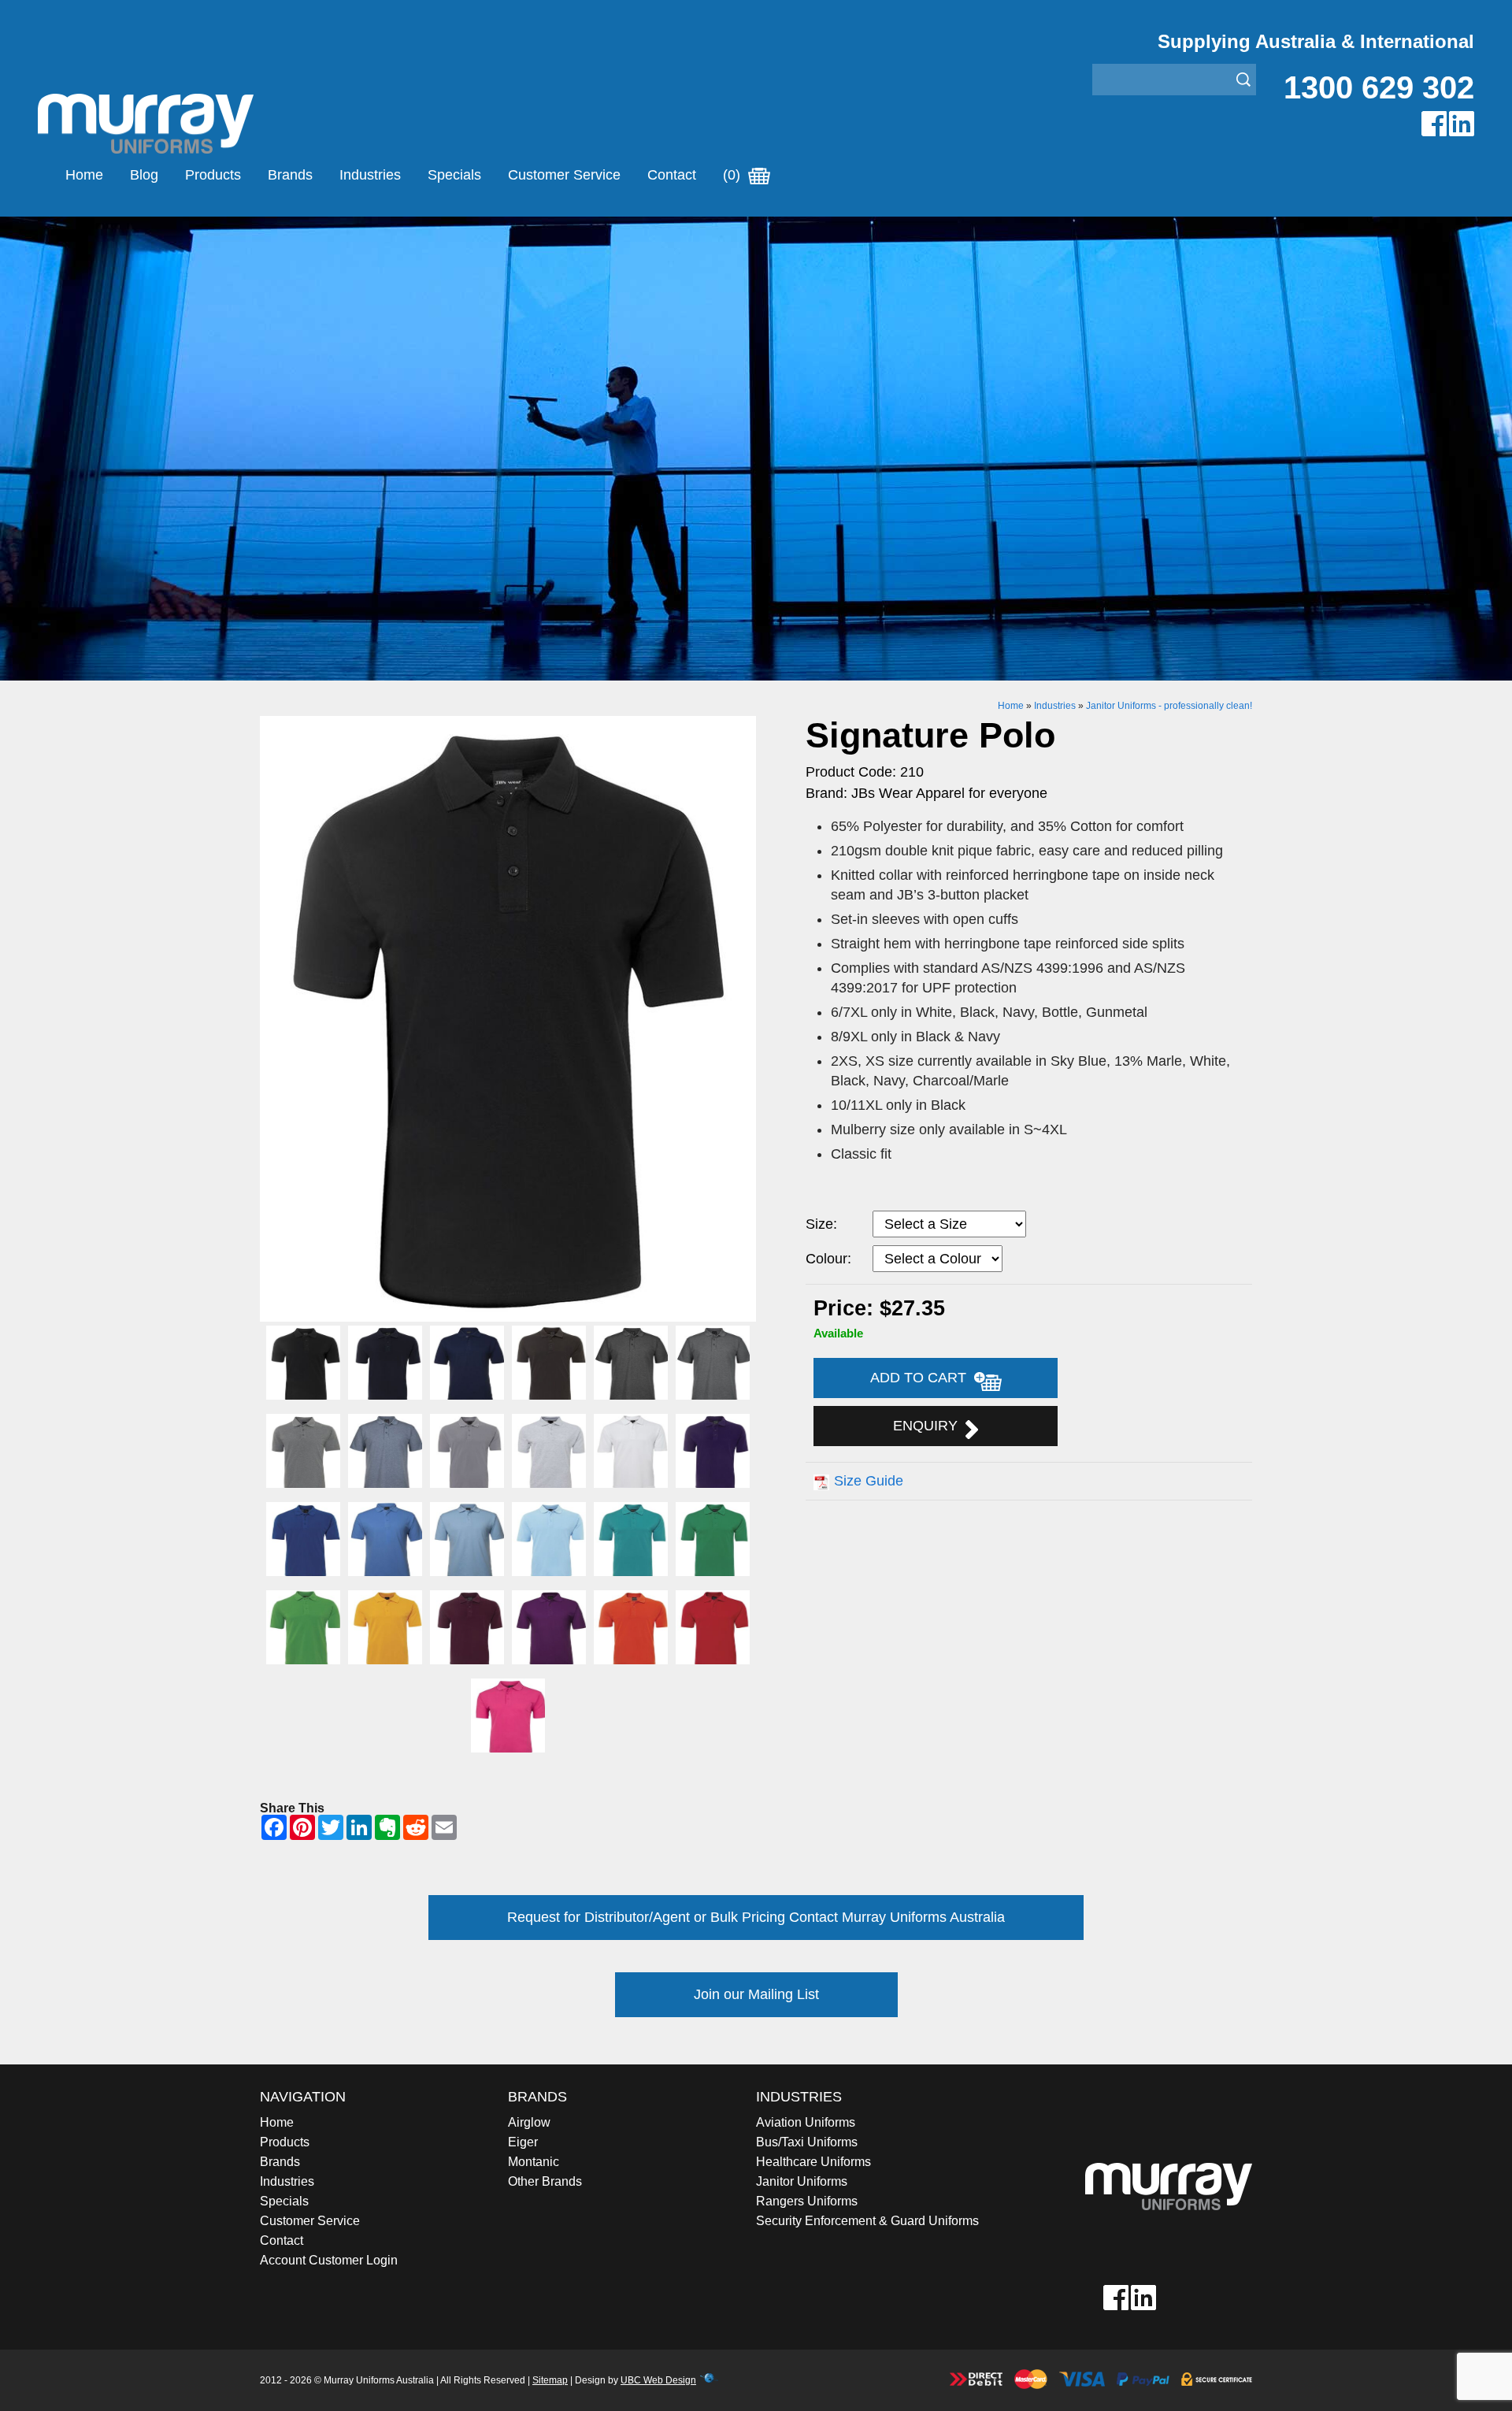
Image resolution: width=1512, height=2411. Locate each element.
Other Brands (545, 2181)
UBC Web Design (658, 2380)
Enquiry (929, 1426)
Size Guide (869, 1481)
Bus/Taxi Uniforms (807, 2142)
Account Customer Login (329, 2260)
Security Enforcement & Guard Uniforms (867, 2221)
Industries (370, 175)
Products (213, 175)
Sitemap (550, 2380)
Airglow (529, 2122)
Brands (290, 175)
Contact (672, 175)
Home (84, 175)
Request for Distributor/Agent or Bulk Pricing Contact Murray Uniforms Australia (756, 1917)
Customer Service (564, 175)
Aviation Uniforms (806, 2122)
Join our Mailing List (756, 1994)
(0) (734, 175)
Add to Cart (922, 1378)
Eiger (523, 2142)
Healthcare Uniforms (813, 2162)
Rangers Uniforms (807, 2201)
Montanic (534, 2162)
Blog (144, 175)
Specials (454, 175)
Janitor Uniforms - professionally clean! (1169, 706)
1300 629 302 (1379, 87)
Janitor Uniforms (802, 2181)
